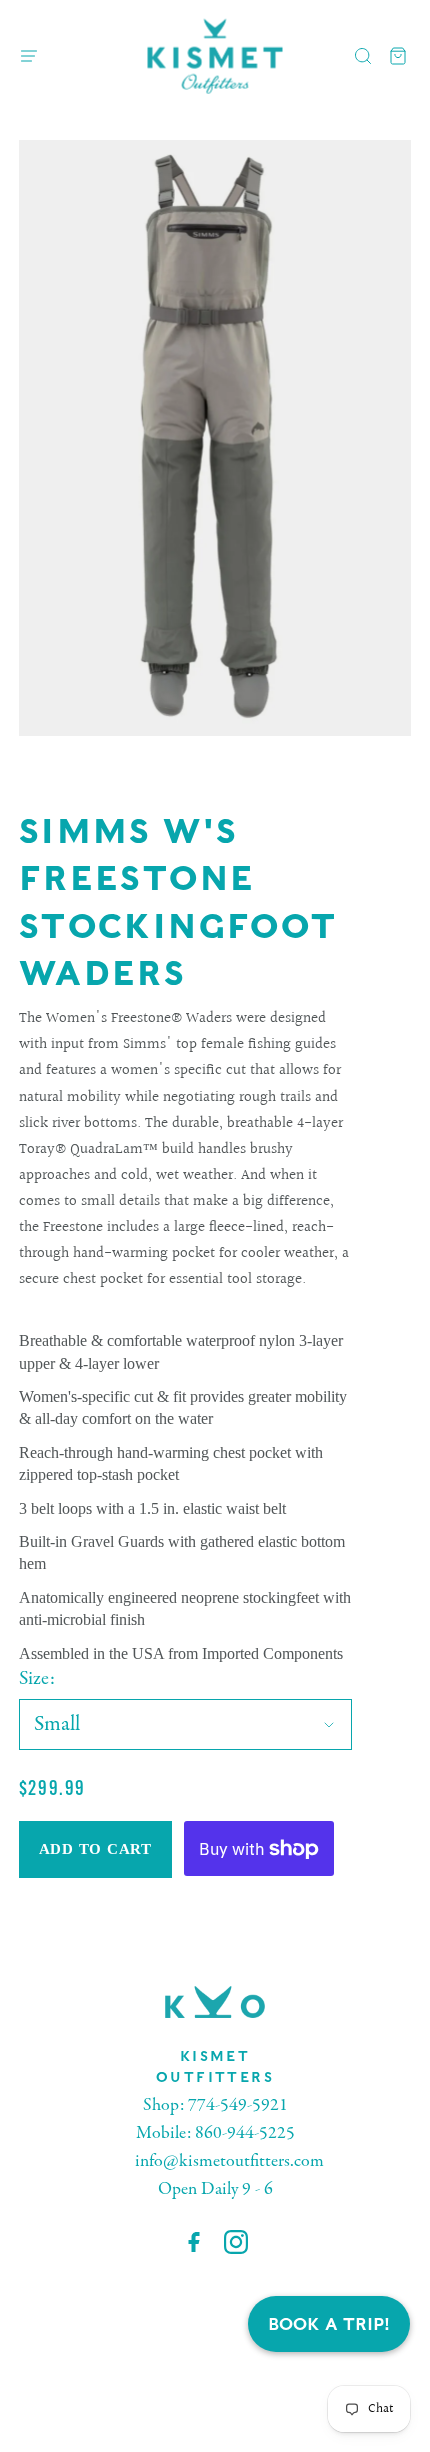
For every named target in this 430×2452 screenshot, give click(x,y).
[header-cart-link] (398, 56)
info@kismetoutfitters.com (229, 2161)
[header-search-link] (363, 56)
